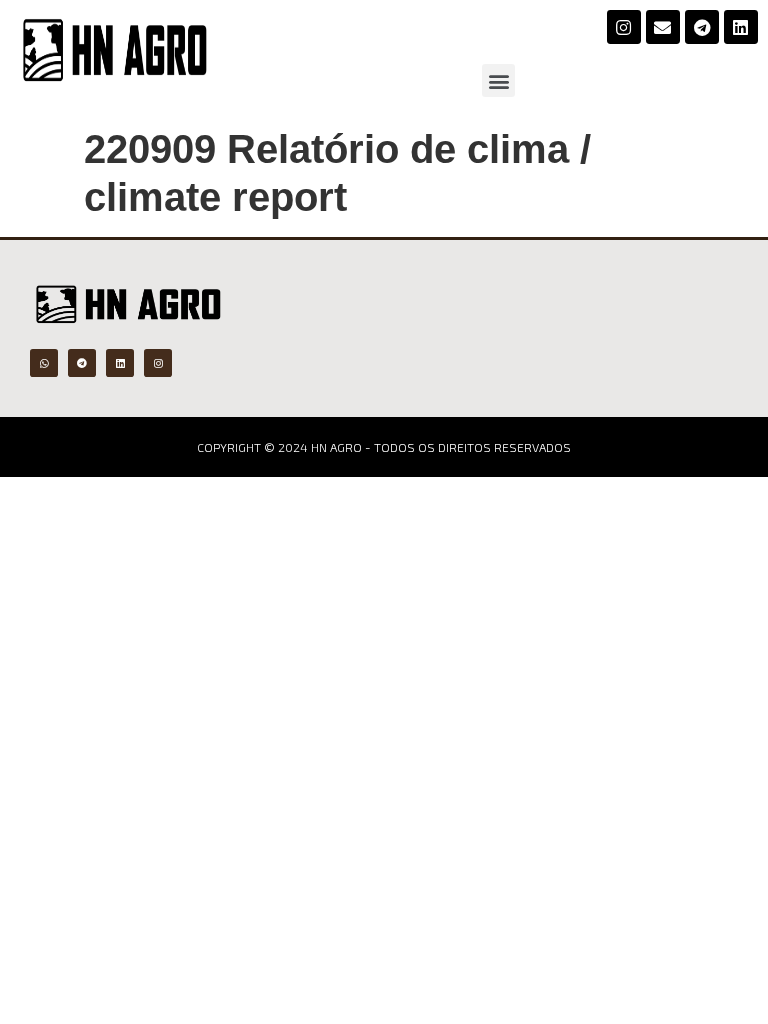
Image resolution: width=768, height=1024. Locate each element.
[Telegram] (702, 27)
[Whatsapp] (44, 363)
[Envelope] (663, 27)
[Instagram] (624, 27)
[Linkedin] (741, 27)
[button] (498, 80)
